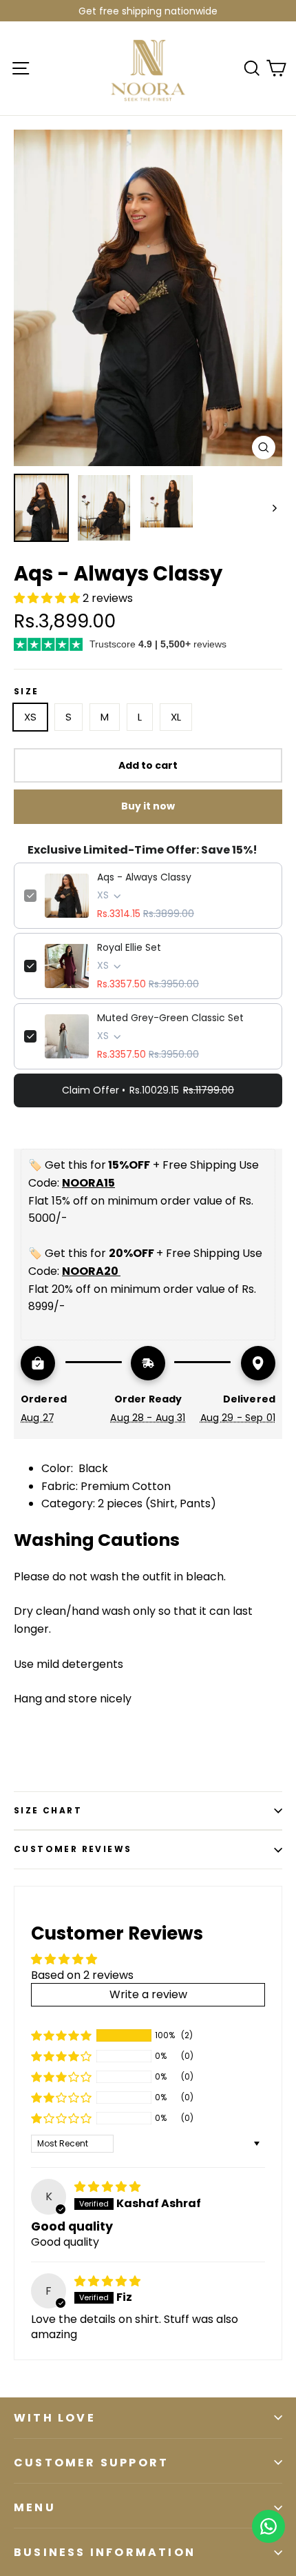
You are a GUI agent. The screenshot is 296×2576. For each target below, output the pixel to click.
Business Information (105, 2552)
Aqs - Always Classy (144, 877)
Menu (35, 2507)
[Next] (274, 508)
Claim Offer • (148, 1090)
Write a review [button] (148, 1994)
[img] (107, 2187)
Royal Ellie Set (129, 947)
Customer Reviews (73, 1849)
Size (27, 692)
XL (176, 717)
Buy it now (148, 806)
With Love (55, 2418)
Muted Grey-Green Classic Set (170, 1018)
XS (30, 717)
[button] (48, 598)
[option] (148, 298)
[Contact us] (268, 2526)
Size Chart (48, 1810)
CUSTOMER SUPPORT (91, 2463)
